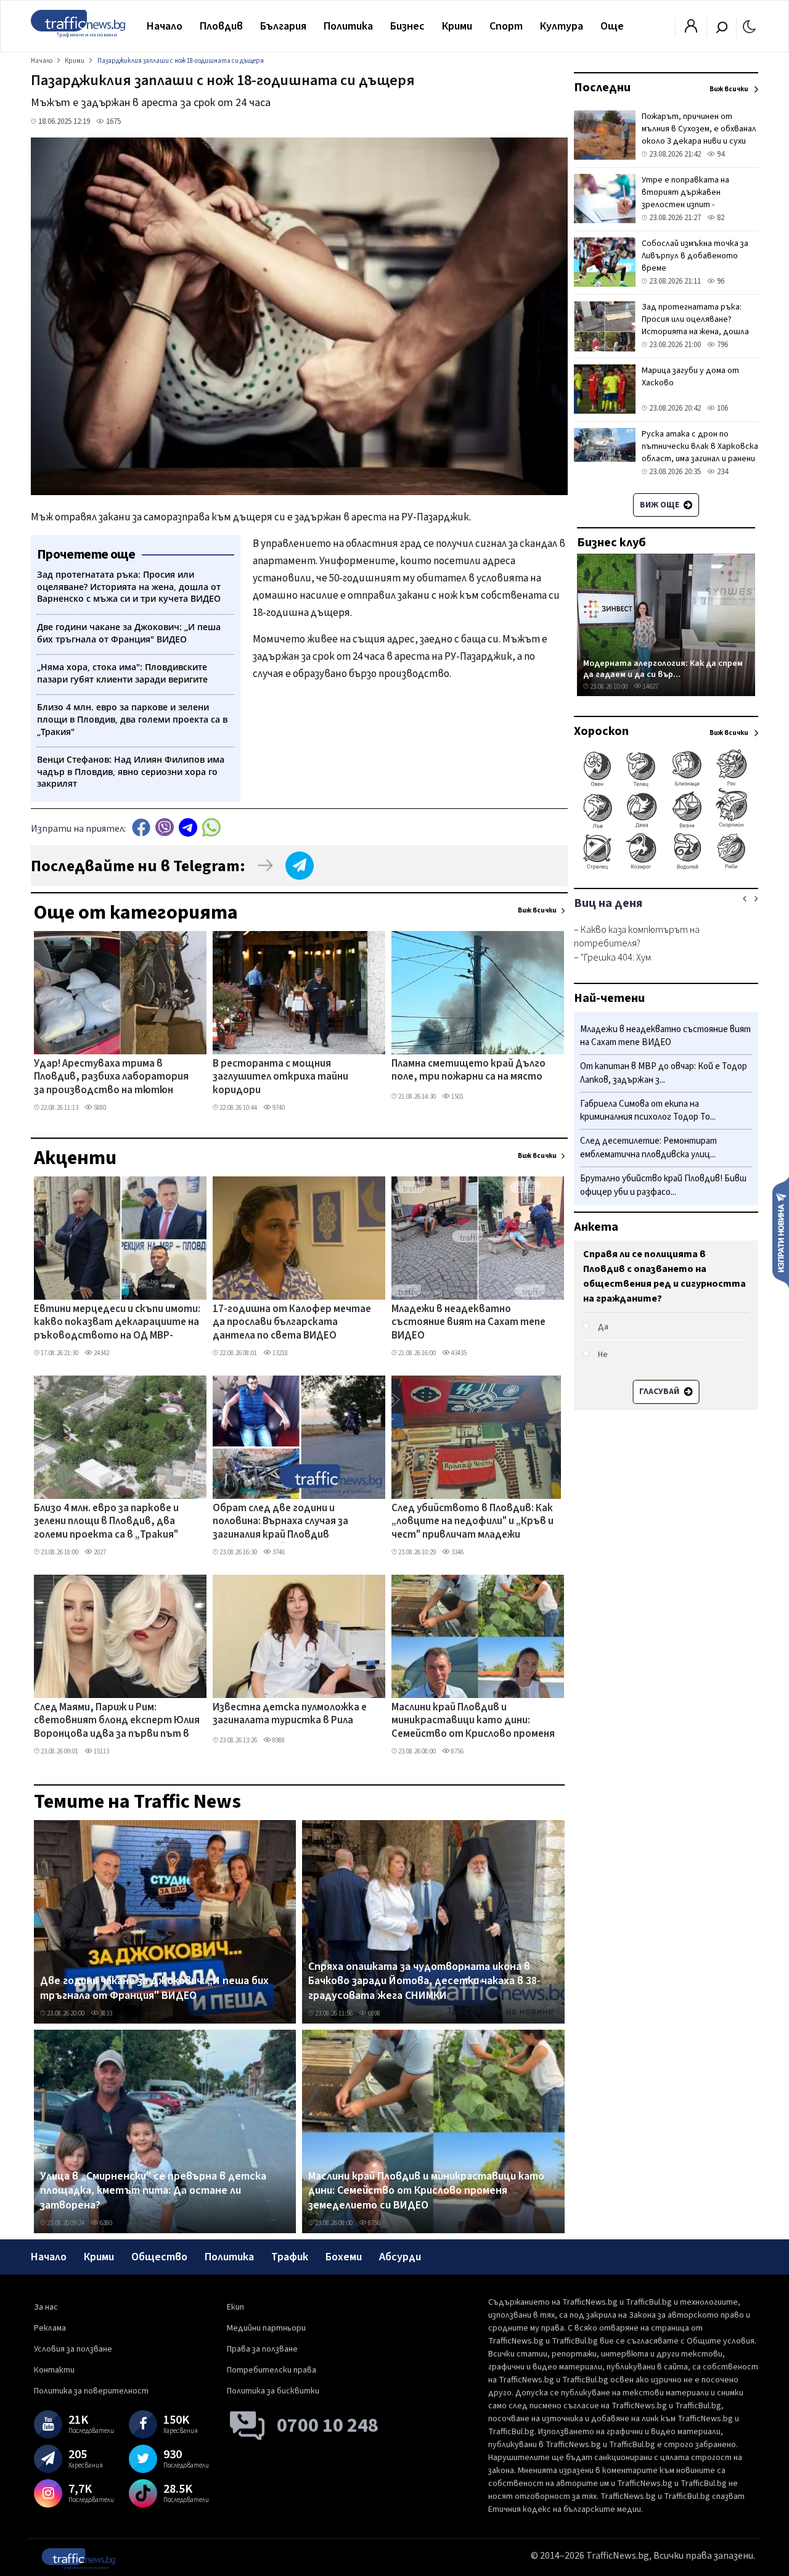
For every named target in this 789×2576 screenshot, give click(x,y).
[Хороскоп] (666, 868)
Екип (235, 2307)
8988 (278, 1740)
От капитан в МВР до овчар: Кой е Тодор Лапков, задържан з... (664, 1074)
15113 (101, 1751)
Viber (165, 827)
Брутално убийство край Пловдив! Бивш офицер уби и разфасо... (663, 1185)
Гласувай (660, 1392)
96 (720, 281)
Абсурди (400, 2257)
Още (612, 26)
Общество (159, 2257)
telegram (188, 827)
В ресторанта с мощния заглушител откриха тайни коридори (280, 1077)
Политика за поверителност (91, 2391)
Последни (602, 88)
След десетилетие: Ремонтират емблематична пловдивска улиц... (648, 1148)
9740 (278, 1108)
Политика (348, 26)
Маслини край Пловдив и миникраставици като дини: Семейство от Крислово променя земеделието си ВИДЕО (473, 1721)
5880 (99, 1108)
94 (720, 154)
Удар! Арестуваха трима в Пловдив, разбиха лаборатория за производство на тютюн (111, 1077)
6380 (105, 2223)
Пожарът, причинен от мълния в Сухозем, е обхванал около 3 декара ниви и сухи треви (699, 135)
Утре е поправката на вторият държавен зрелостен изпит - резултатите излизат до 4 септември (696, 205)
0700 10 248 (328, 2426)
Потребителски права (272, 2370)
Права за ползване (262, 2349)
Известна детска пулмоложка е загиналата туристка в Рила (290, 1714)
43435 (458, 1353)
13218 (280, 1353)
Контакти (54, 2370)
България (283, 26)
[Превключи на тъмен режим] (749, 26)
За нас (46, 2307)
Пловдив (221, 26)
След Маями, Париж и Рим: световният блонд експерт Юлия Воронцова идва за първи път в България (117, 1721)
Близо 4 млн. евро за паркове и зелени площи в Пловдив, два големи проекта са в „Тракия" (106, 1522)
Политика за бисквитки (273, 2391)
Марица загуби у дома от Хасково (690, 377)
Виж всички (537, 910)
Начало (165, 26)
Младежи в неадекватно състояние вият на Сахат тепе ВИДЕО (468, 1323)
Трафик (290, 2257)
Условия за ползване (73, 2349)
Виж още (660, 505)
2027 (99, 1552)
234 (722, 472)
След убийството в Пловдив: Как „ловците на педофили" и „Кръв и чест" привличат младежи (472, 1522)
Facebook (141, 827)
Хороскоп (601, 731)
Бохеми (344, 2257)
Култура (562, 26)
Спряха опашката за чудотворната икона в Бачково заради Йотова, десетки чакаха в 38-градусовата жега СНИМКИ (424, 1981)
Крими (457, 26)
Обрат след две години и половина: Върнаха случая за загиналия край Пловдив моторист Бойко (280, 1522)
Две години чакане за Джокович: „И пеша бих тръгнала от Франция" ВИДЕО (154, 1988)
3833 (105, 2013)
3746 (278, 1552)
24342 (101, 1353)
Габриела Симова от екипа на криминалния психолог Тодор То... (648, 1111)
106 (722, 408)
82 (720, 218)
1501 (457, 1097)
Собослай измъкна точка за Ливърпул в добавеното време (695, 256)
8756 (457, 1751)
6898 (374, 2013)
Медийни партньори (266, 2328)
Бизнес (407, 26)
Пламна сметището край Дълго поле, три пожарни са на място (468, 1071)
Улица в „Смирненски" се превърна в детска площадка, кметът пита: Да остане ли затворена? (153, 2191)
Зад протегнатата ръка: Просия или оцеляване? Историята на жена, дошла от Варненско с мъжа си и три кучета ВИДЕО (695, 332)
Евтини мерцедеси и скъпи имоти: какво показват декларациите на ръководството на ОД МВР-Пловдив (117, 1323)
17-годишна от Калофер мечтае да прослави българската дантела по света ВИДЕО (292, 1323)
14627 (650, 687)
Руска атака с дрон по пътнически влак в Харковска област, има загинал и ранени (700, 446)
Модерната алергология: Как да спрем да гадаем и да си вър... (663, 669)
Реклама (50, 2328)
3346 (457, 1552)
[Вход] (691, 30)
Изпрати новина (781, 1232)
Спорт (506, 26)
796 (722, 345)
